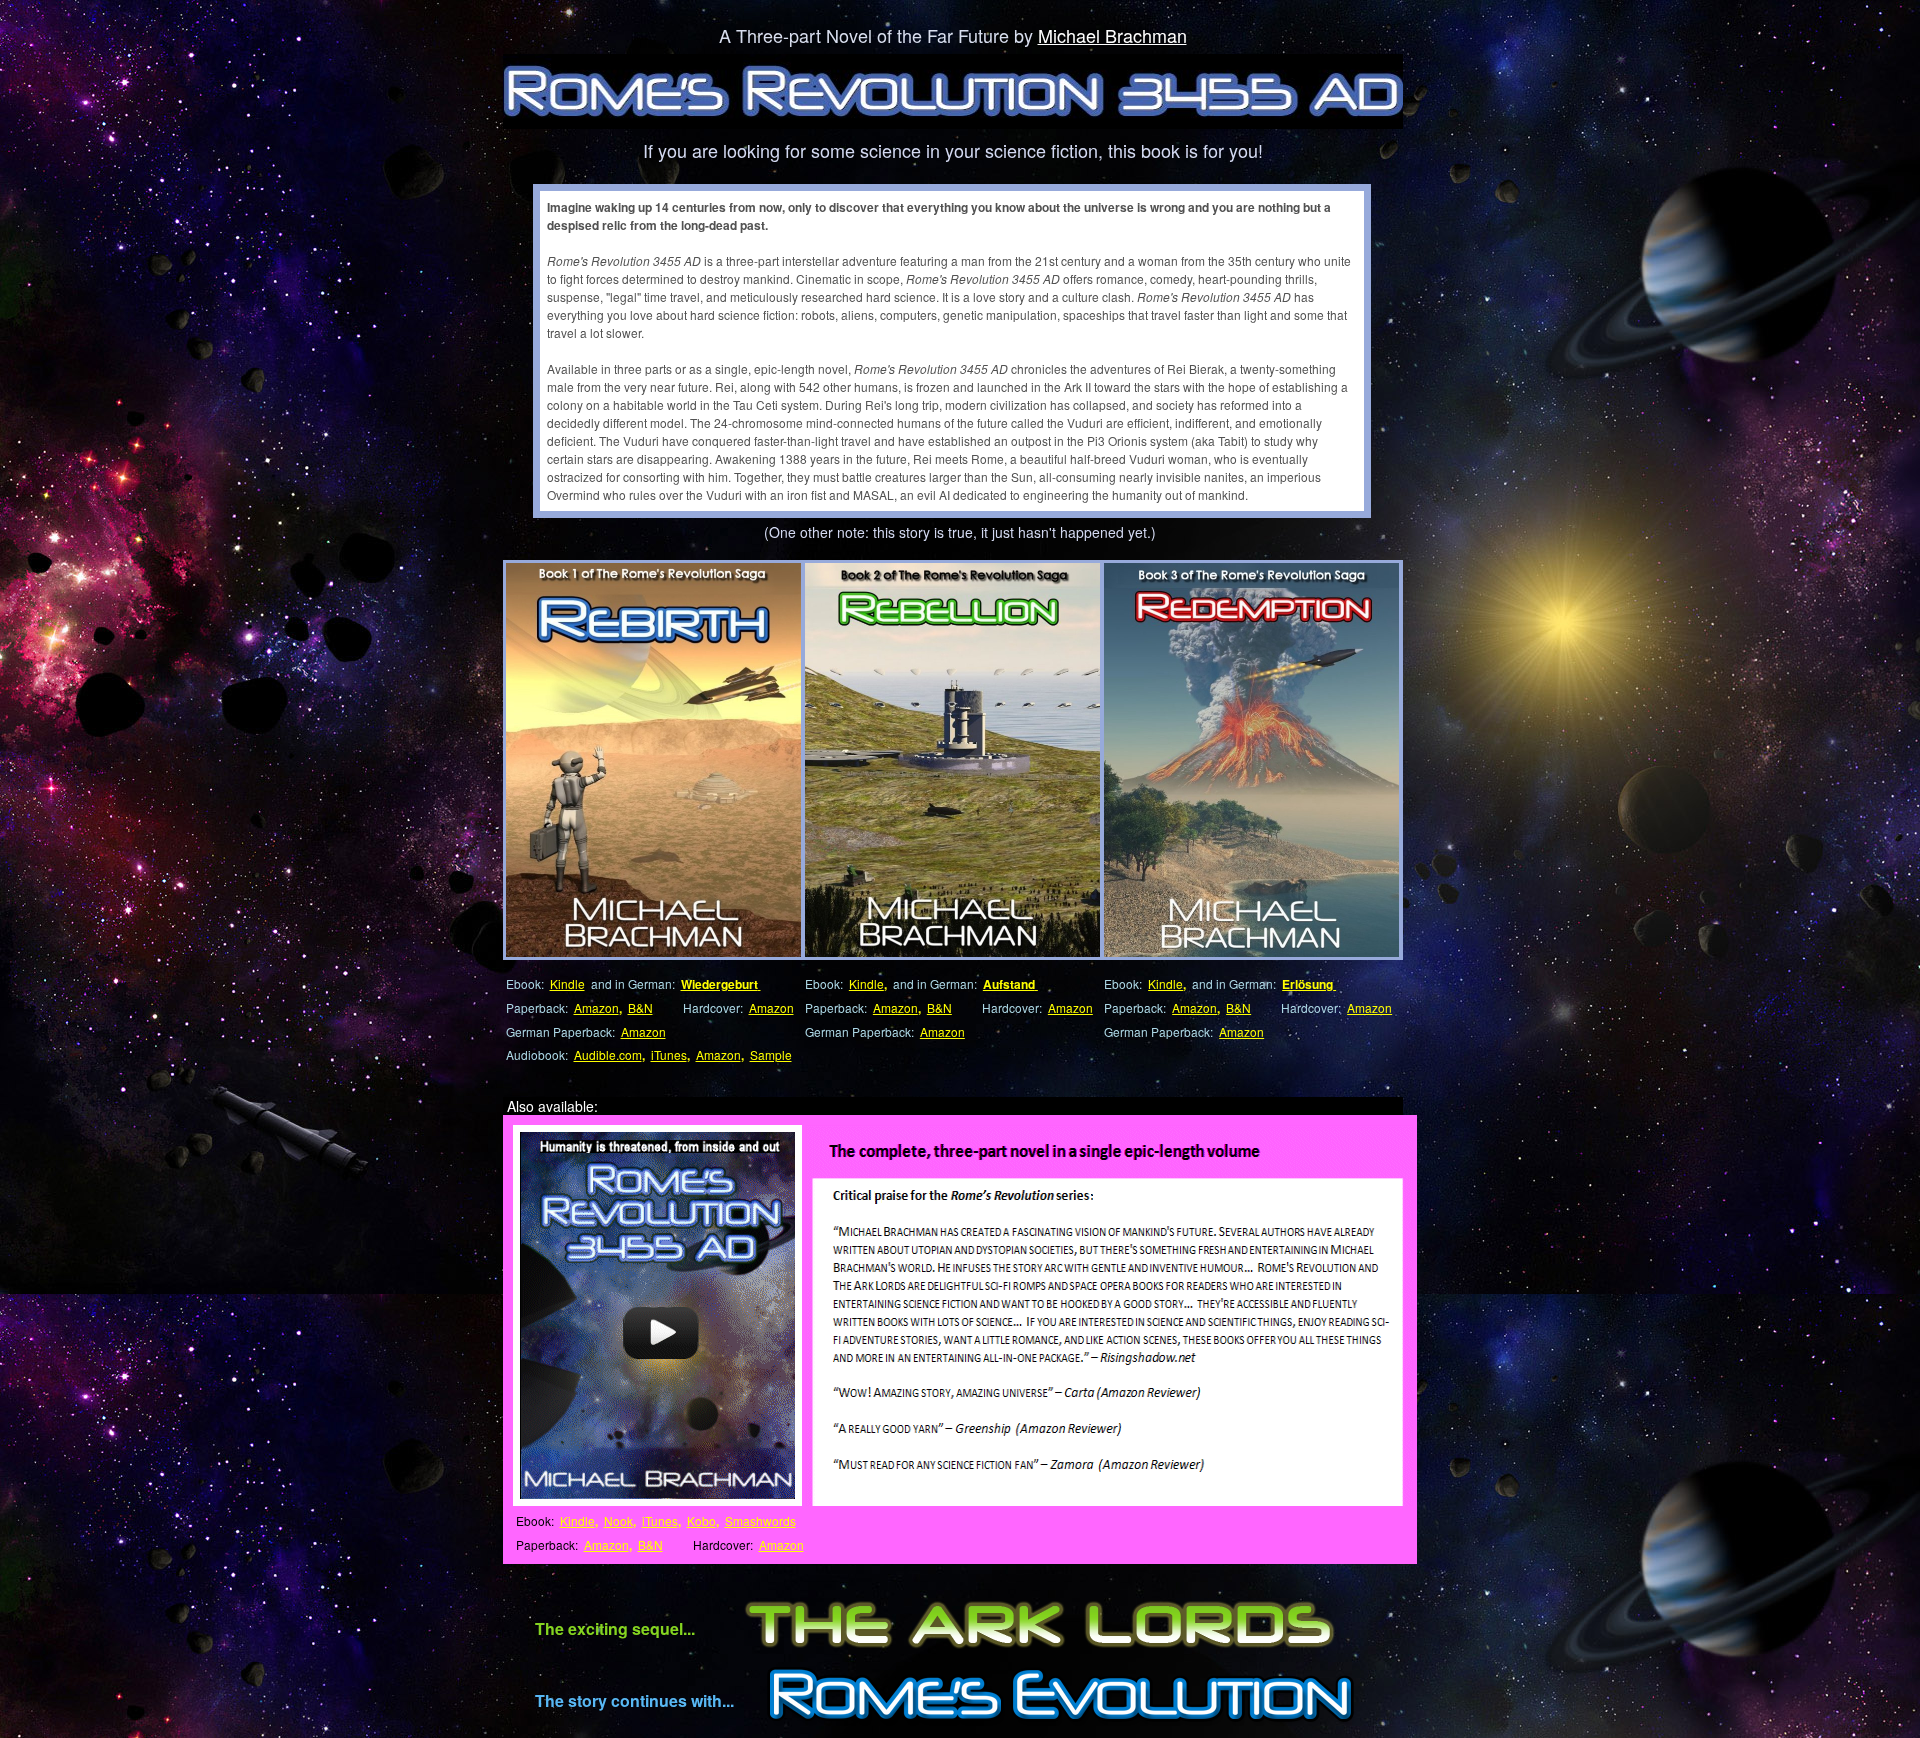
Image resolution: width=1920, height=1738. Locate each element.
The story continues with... (634, 1700)
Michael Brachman (1112, 35)
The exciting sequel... (615, 1628)
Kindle (567, 983)
